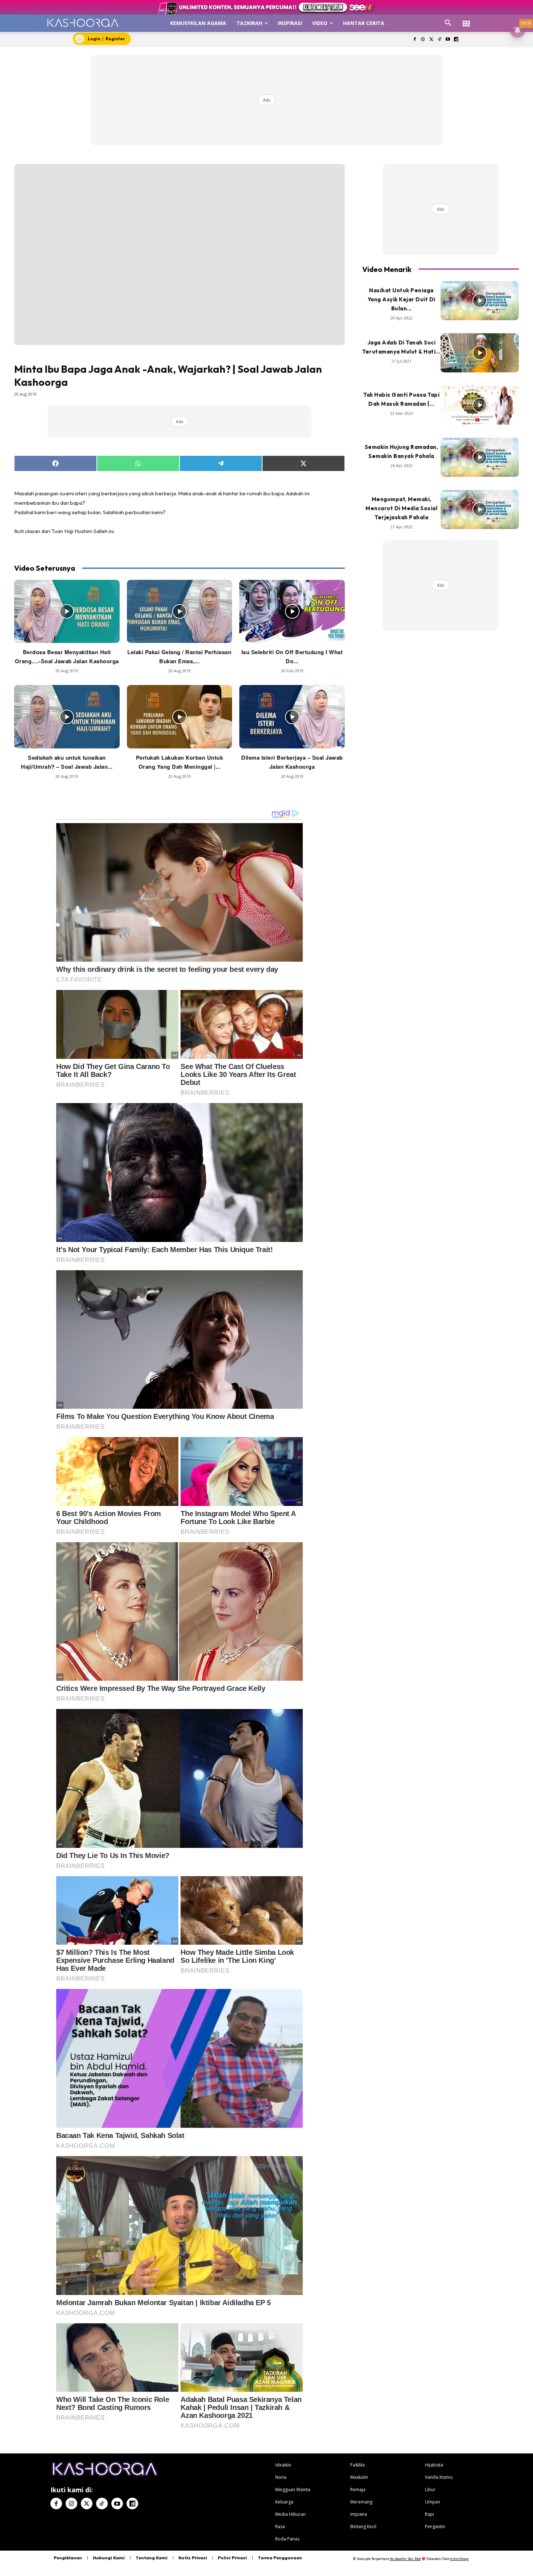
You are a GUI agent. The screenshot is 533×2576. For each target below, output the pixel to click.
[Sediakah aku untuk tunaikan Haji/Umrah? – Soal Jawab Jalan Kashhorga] (67, 717)
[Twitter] (431, 40)
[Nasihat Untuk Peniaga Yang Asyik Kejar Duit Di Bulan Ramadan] (480, 301)
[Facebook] (415, 40)
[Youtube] (448, 40)
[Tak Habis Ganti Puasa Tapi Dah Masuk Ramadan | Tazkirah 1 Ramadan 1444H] (480, 405)
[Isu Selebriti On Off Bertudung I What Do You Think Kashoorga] (292, 611)
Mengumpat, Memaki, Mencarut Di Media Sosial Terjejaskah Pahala (401, 508)
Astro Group (459, 2559)
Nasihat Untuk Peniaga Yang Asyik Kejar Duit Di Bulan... (402, 299)
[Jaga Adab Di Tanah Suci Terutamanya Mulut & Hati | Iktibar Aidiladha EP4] (480, 353)
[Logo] (83, 23)
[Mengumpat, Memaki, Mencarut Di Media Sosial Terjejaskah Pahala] (480, 509)
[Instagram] (423, 40)
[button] (448, 23)
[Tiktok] (440, 40)
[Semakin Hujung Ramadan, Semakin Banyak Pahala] (480, 457)
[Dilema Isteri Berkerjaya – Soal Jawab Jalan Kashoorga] (292, 717)
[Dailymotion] (456, 40)
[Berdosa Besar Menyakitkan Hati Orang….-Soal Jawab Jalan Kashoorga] (67, 611)
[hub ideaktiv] (466, 20)
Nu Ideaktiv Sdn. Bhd (405, 2559)
